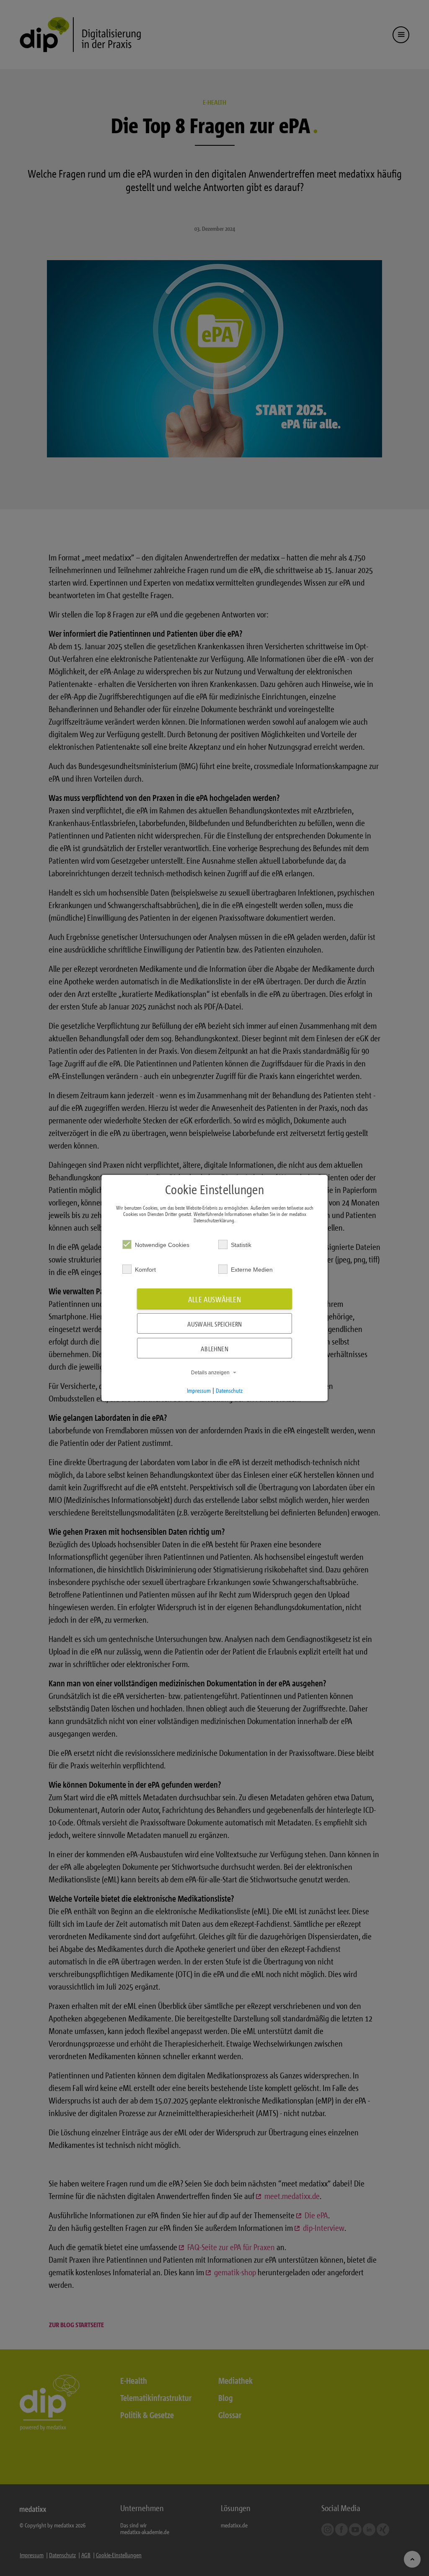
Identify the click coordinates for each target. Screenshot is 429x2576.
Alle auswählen (214, 1300)
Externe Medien (252, 1270)
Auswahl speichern (214, 1324)
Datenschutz (229, 1390)
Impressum (199, 1390)
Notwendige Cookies (162, 1245)
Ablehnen (214, 1349)
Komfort (145, 1270)
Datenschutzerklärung (214, 1220)
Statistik (241, 1245)
